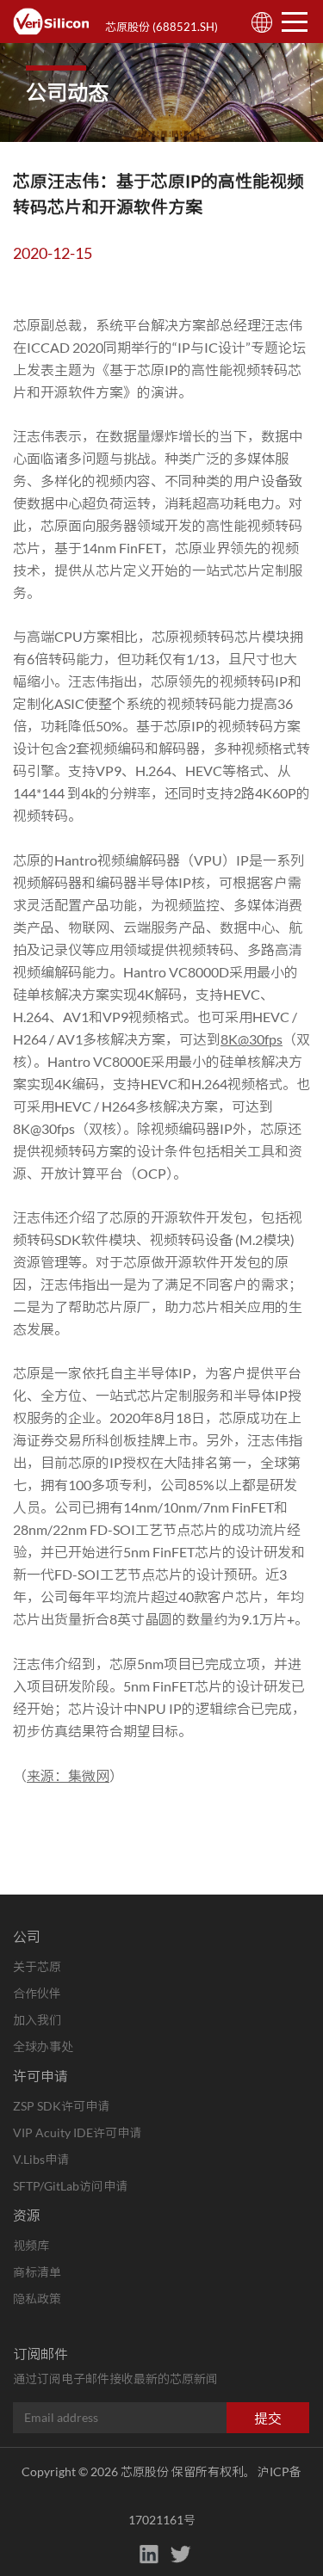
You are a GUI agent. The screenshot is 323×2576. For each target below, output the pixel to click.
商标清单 (37, 2272)
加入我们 (37, 2020)
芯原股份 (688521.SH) (161, 27)
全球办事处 (43, 2046)
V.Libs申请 (41, 2159)
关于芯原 (37, 1966)
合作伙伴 (37, 1993)
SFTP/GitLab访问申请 (70, 2186)
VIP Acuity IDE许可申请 (77, 2132)
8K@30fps (252, 1039)
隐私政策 (37, 2299)
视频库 (31, 2245)
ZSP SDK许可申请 (61, 2106)
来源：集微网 (68, 1775)
